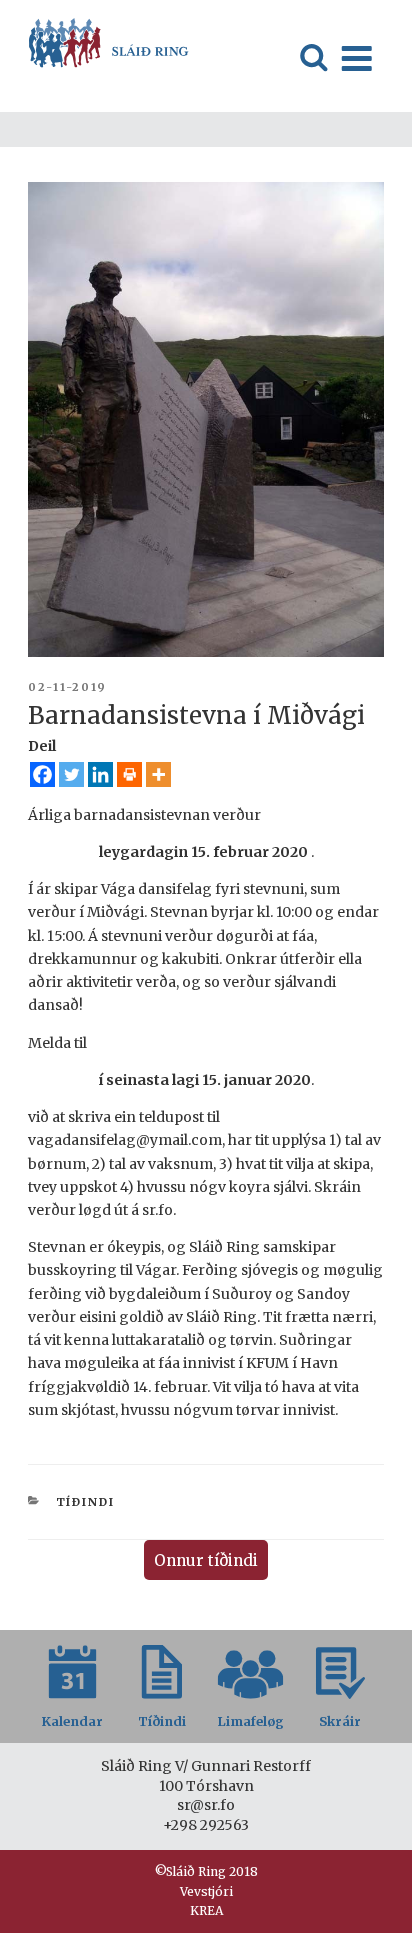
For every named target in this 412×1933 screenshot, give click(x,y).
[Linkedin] (100, 774)
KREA (206, 1910)
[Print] (129, 774)
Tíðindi (86, 1502)
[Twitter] (71, 774)
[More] (158, 774)
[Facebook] (42, 774)
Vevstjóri (206, 1891)
